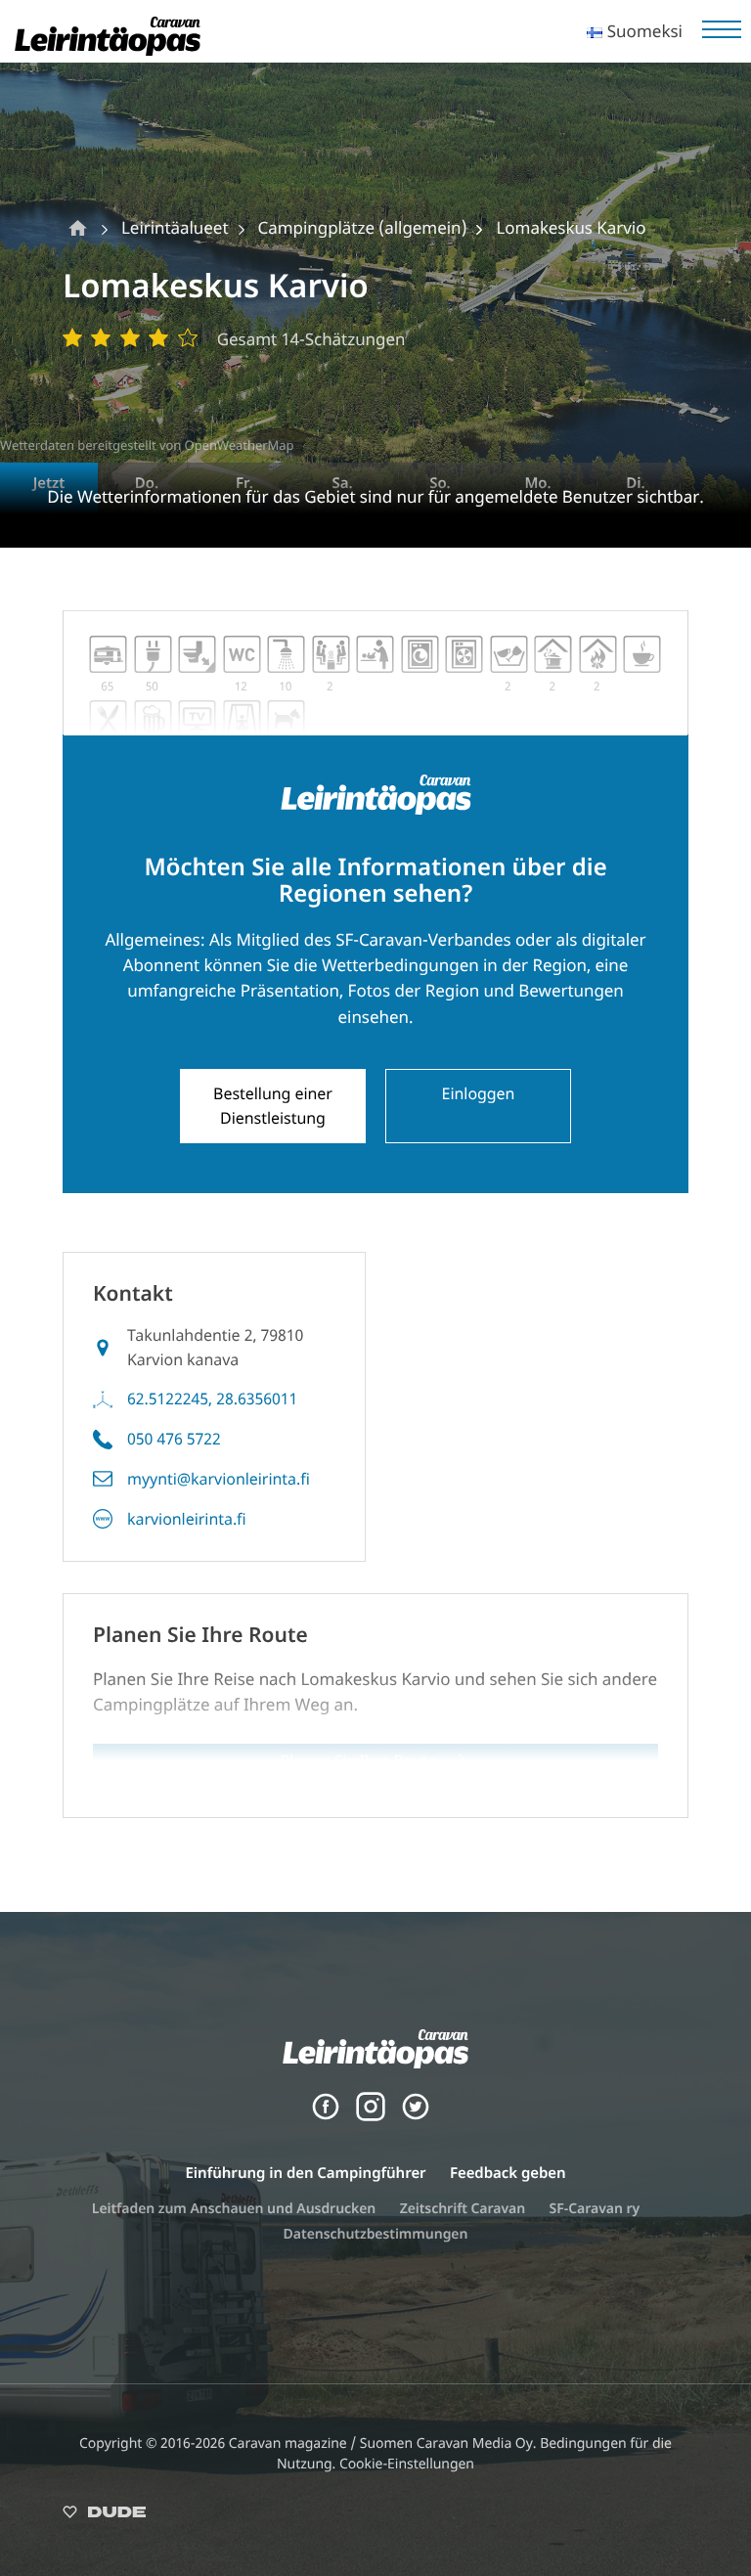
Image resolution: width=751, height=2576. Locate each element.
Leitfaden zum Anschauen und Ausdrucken (234, 2209)
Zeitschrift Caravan (463, 2209)
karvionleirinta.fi (187, 1519)
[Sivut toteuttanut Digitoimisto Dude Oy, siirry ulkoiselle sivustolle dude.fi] (104, 2516)
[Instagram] (371, 2116)
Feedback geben (508, 2173)
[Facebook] (326, 2116)
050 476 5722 (174, 1439)
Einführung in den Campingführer (306, 2173)
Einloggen (479, 1093)
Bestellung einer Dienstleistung (273, 1106)
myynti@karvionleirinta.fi (219, 1479)
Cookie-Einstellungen (407, 2464)
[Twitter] (416, 2116)
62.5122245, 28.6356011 (212, 1399)
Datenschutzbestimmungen (376, 2234)
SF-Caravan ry (595, 2209)
